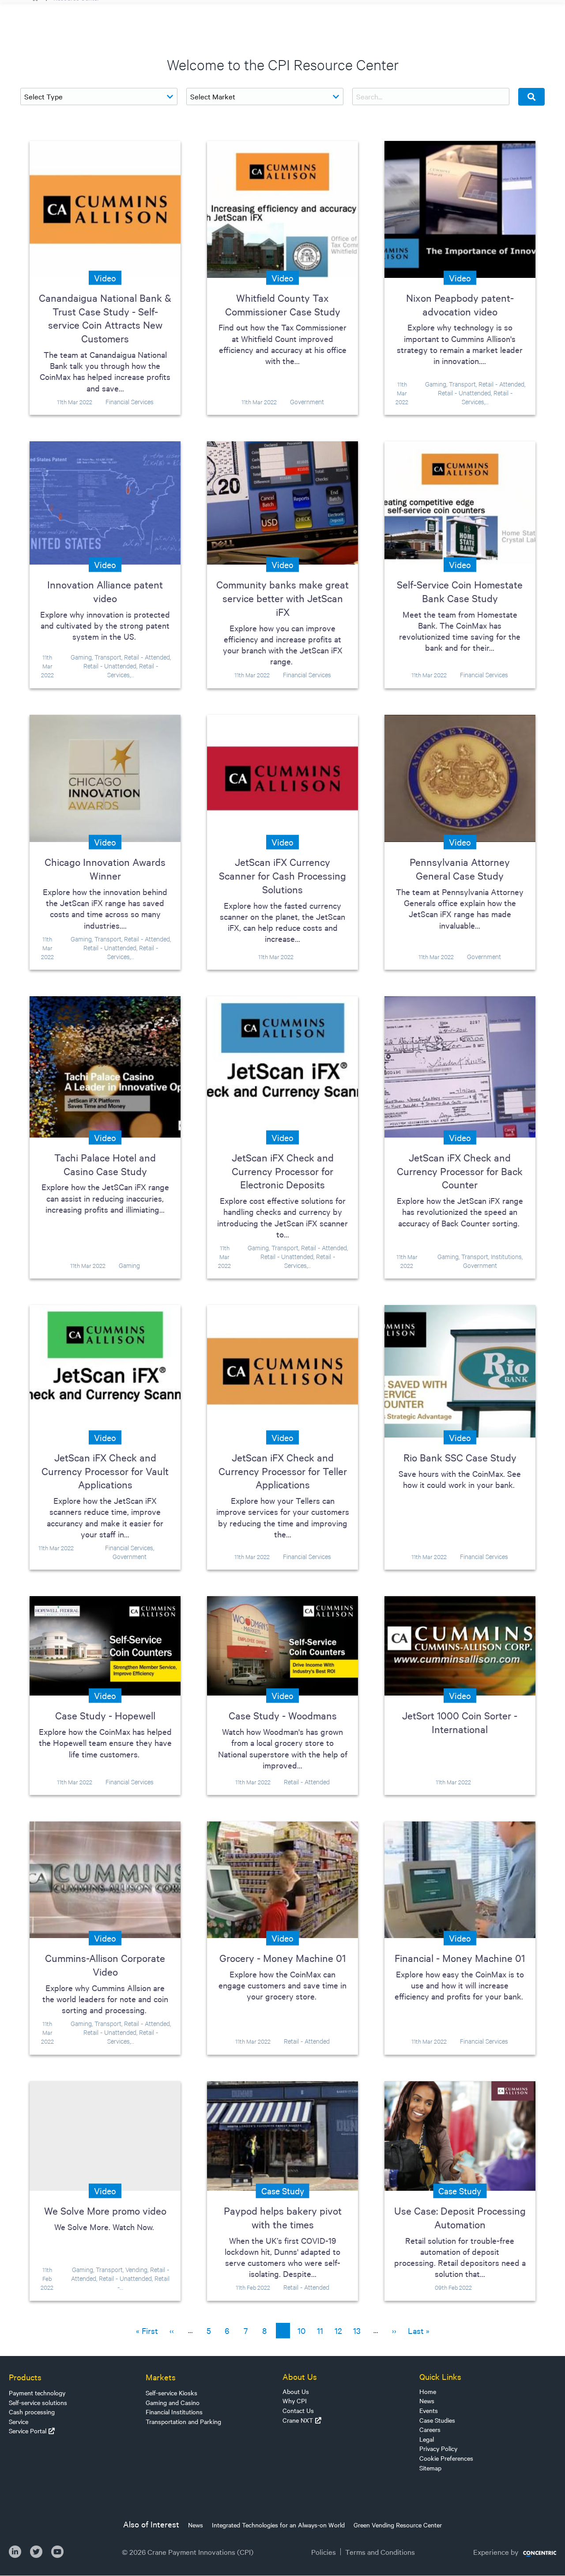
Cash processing (32, 2412)
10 (303, 2330)
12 (340, 2330)
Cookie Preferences (446, 2458)
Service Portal (28, 2431)
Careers (430, 2429)
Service (19, 2421)
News (427, 2401)
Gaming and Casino (173, 2402)
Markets (161, 2377)
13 (359, 2330)
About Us (296, 2391)
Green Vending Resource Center (398, 2525)
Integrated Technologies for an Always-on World (278, 2525)
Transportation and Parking (183, 2421)
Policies (324, 2552)
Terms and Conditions (380, 2552)
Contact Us (298, 2410)
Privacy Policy (438, 2448)
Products (25, 2377)
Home (428, 2391)
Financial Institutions (174, 2412)
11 (322, 2330)
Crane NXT (298, 2420)
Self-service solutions (38, 2402)
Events (429, 2410)
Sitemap (430, 2468)
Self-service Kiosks (171, 2393)
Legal (427, 2439)
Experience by (496, 2552)
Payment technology (37, 2393)
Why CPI (295, 2401)
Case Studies (437, 2420)
